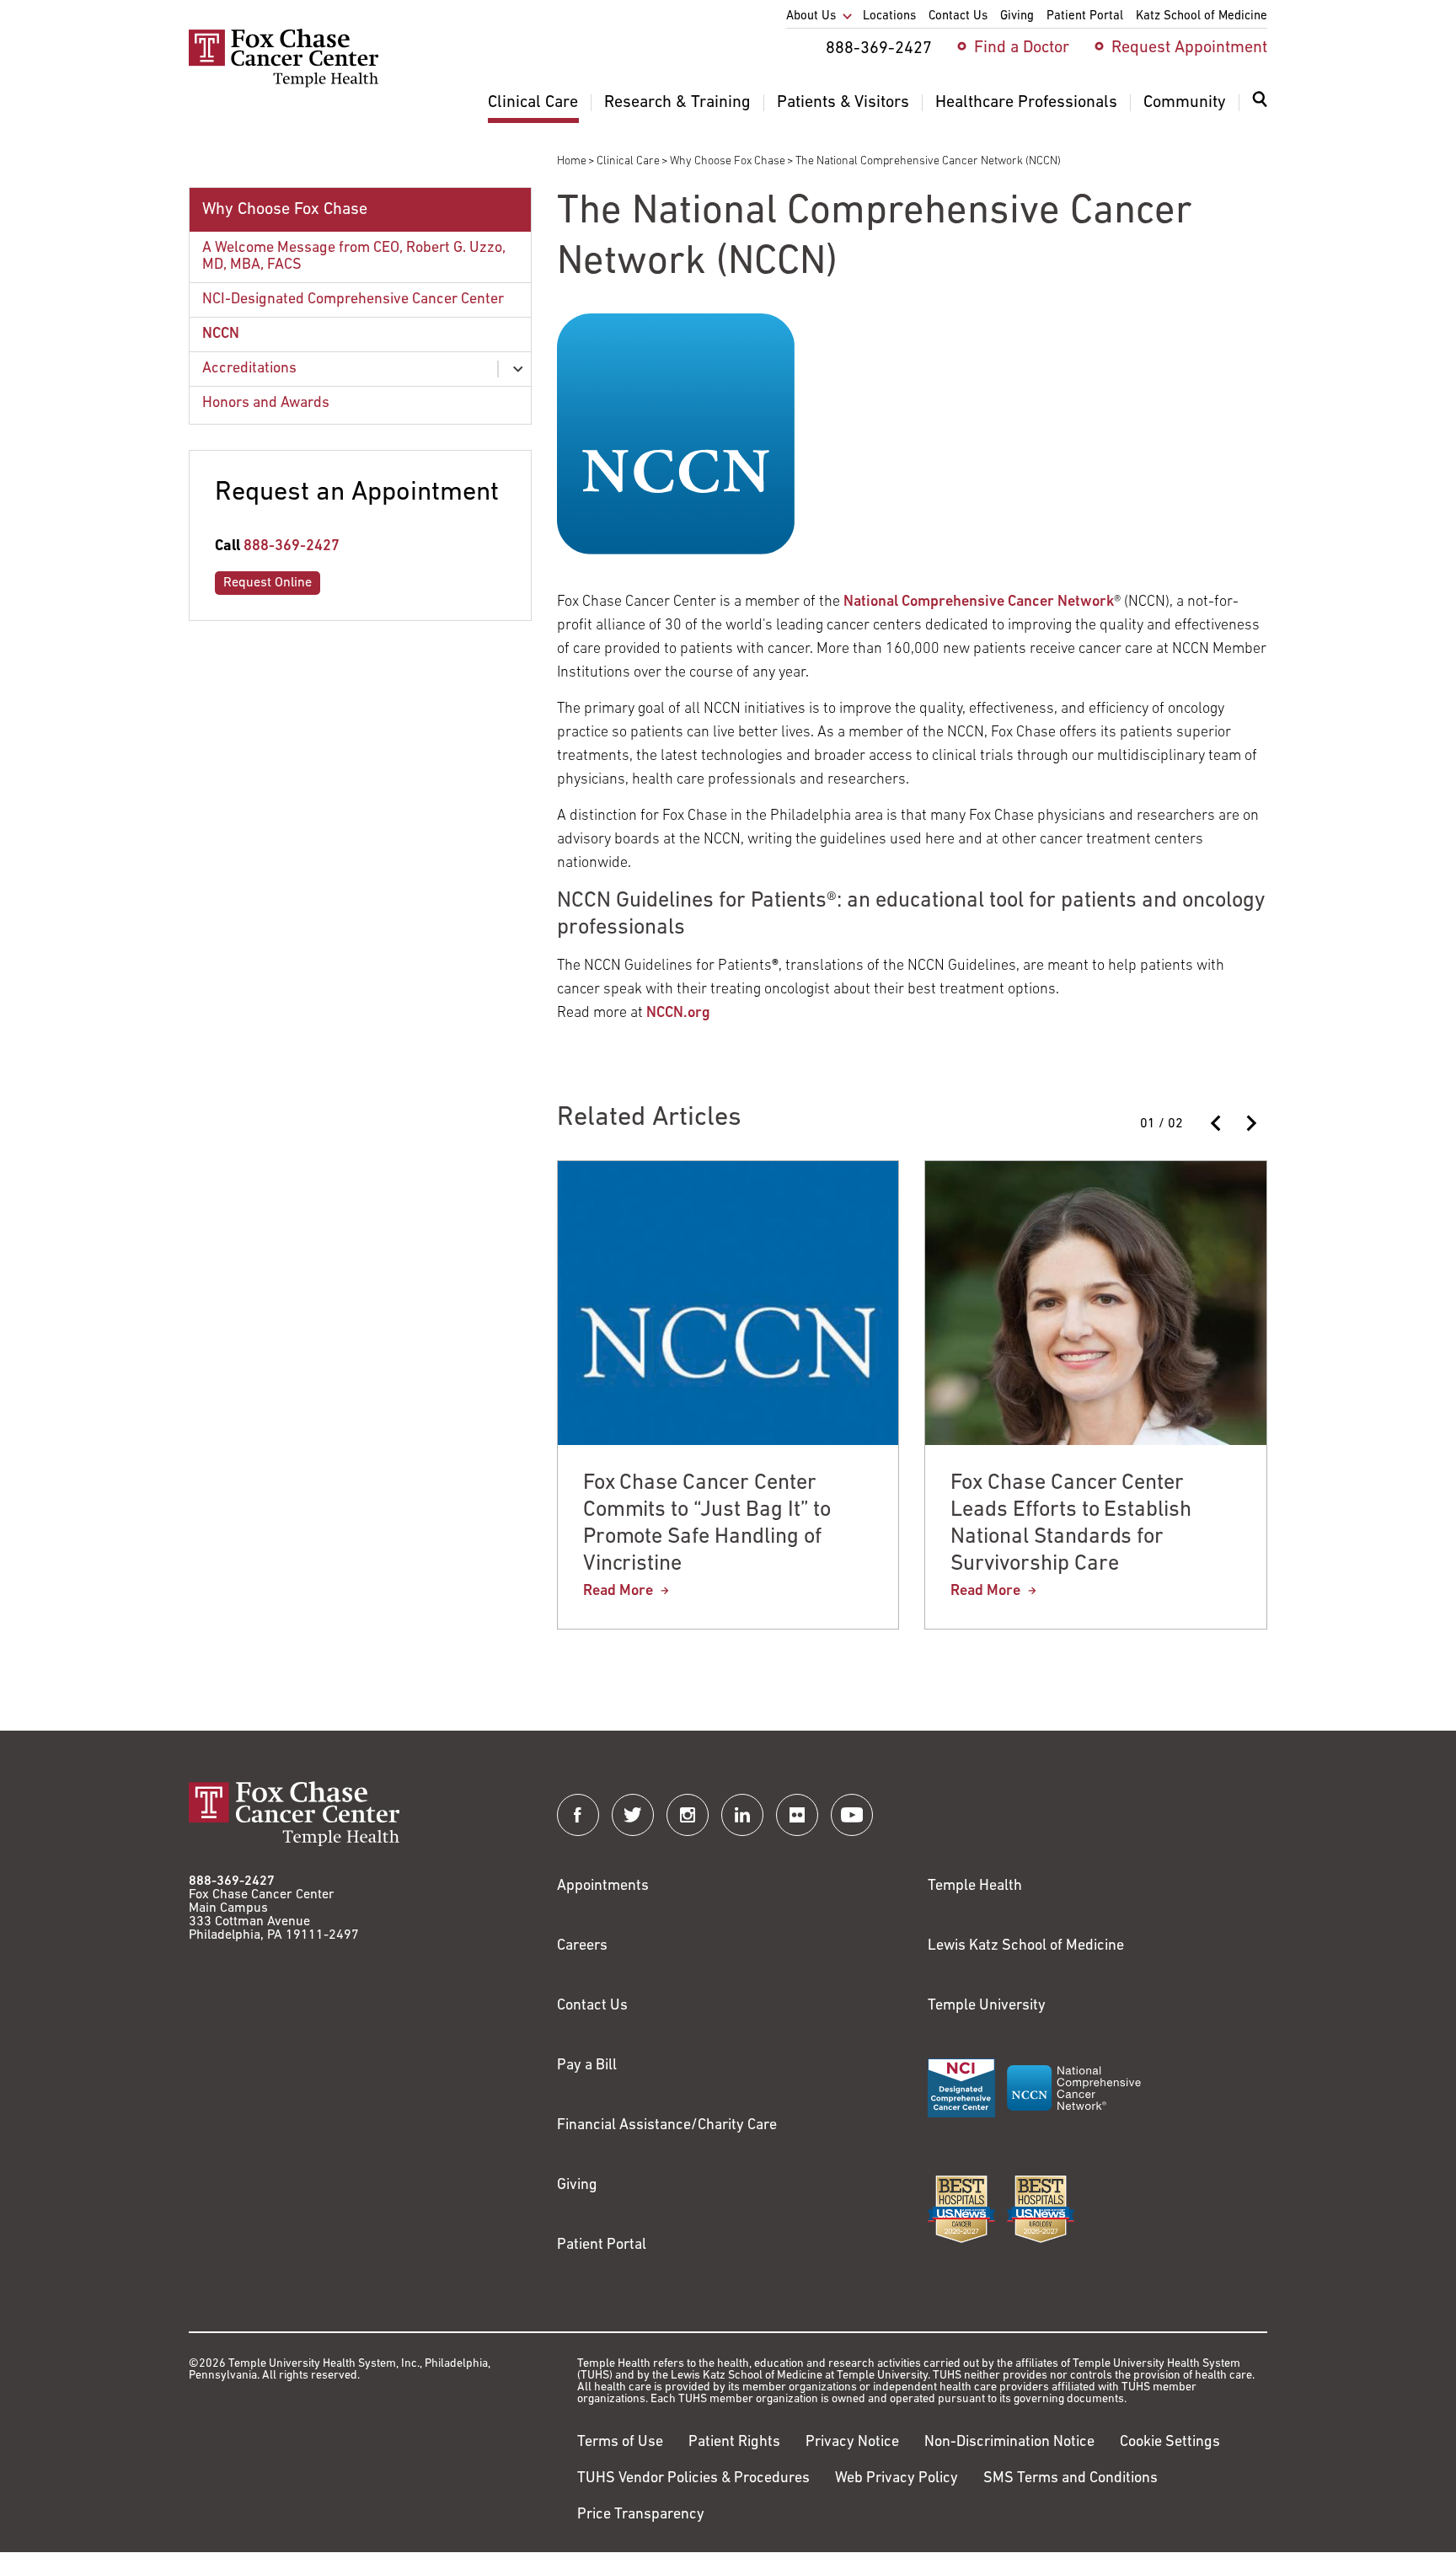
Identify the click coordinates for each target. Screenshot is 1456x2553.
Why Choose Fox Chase (728, 161)
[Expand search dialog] (1260, 103)
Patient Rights (734, 2443)
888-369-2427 (292, 547)
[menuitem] (1260, 110)
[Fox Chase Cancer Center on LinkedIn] (742, 1815)
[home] (284, 84)
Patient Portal (602, 2245)
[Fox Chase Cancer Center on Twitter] (633, 1815)
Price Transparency (641, 2515)
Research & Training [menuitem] (677, 103)
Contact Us (592, 2006)
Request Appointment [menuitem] (1189, 48)
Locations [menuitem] (889, 16)
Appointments (603, 1887)
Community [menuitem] (1185, 103)
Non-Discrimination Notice (1009, 2443)
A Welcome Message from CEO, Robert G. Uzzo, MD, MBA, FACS (354, 257)
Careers (582, 1946)
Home (572, 161)
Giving (577, 2186)
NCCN (221, 335)
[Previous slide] (1217, 1123)
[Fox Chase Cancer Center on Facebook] (578, 1815)
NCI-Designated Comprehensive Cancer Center (353, 300)
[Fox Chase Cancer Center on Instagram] (688, 1815)
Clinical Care (628, 161)
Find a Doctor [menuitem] (1022, 48)
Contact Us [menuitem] (958, 16)
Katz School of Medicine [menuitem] (1202, 16)
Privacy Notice (852, 2443)
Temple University (987, 2006)
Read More (618, 1592)
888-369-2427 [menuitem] (879, 49)
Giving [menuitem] (1017, 16)
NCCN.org (678, 1014)
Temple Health (975, 1887)
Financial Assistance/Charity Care (667, 2126)
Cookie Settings (1170, 2443)
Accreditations (249, 369)
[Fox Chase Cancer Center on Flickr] (797, 1815)
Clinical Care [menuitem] (533, 103)
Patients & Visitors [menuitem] (843, 103)
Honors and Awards (266, 404)
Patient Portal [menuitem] (1085, 16)
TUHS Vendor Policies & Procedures (693, 2479)
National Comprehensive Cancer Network (979, 602)
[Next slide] (1250, 1123)
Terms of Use (620, 2443)
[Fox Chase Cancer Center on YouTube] (852, 1815)
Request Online (268, 583)
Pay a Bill (587, 2066)
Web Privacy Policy (897, 2479)
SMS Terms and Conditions (1071, 2479)
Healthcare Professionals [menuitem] (1026, 103)
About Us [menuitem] (811, 16)
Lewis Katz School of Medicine (1026, 1946)
